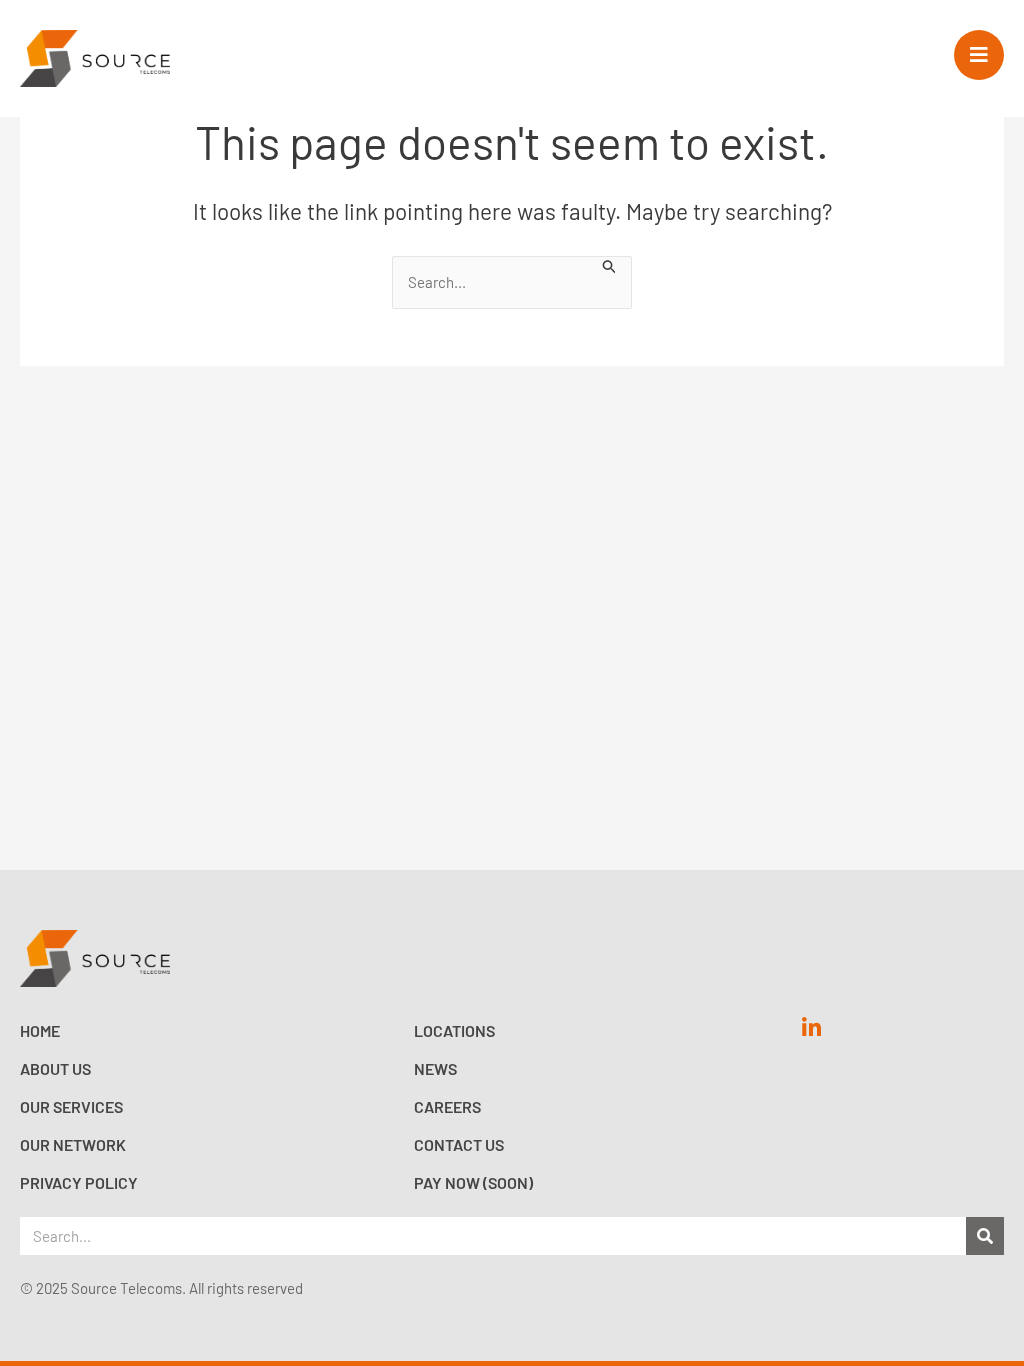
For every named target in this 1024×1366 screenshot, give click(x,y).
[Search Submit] (610, 265)
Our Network (73, 1144)
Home (40, 1030)
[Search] (985, 1236)
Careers (447, 1106)
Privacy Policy (79, 1182)
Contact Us (459, 1144)
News (435, 1068)
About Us (55, 1068)
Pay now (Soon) (473, 1182)
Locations (454, 1030)
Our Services (71, 1106)
